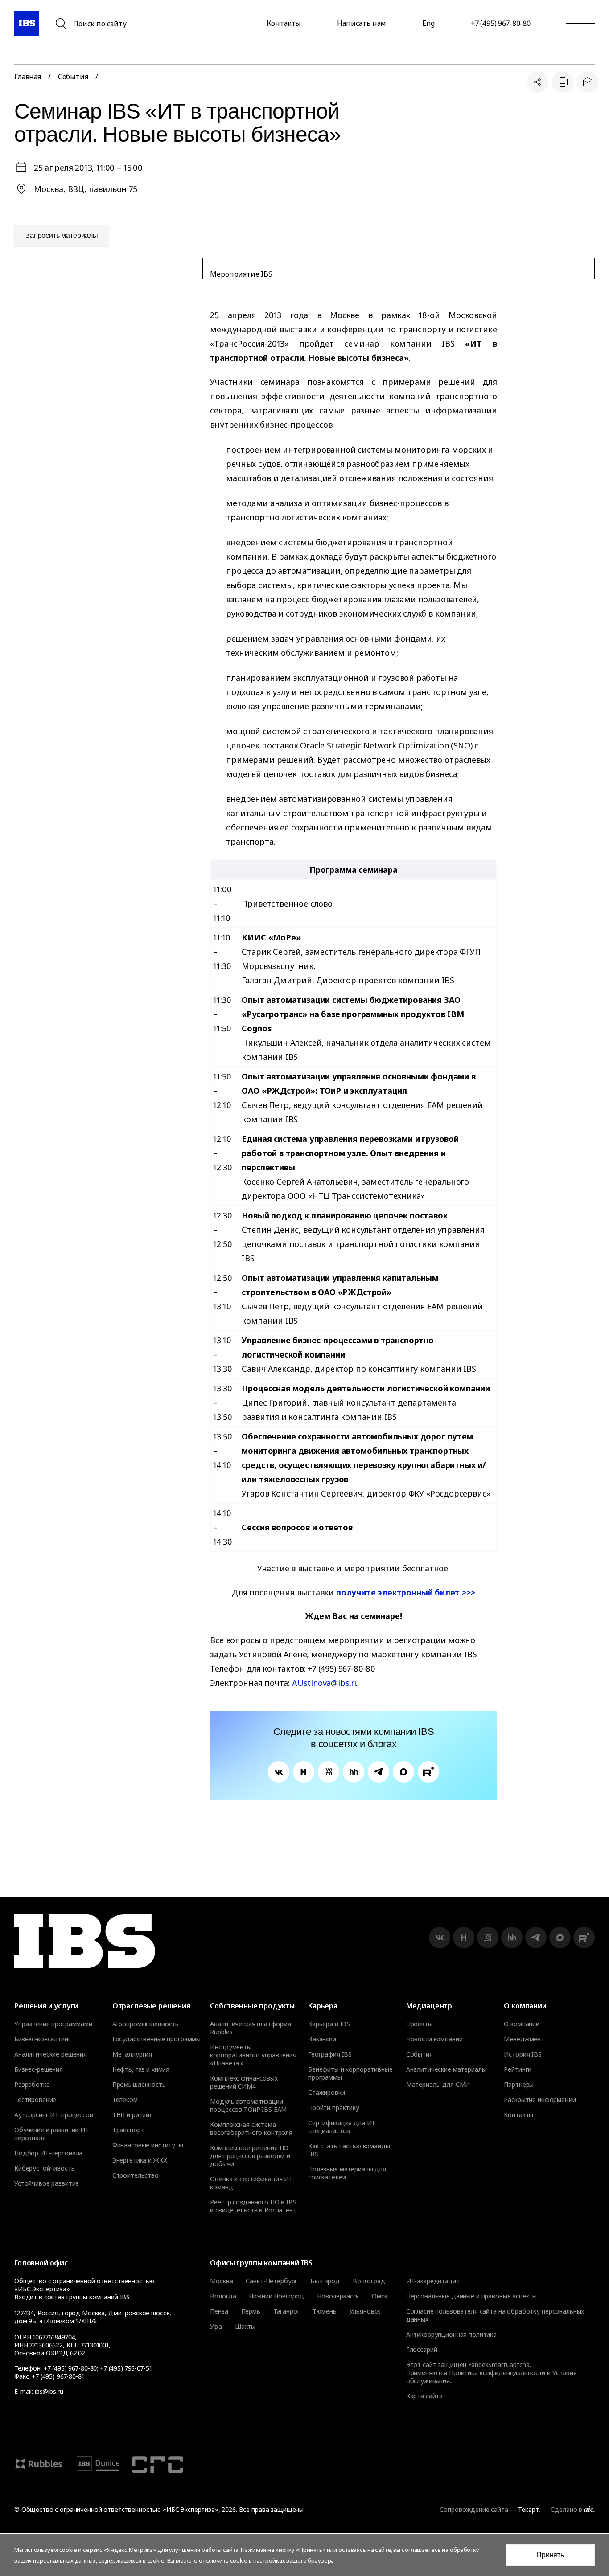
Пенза (219, 2311)
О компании (522, 2024)
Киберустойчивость (45, 2168)
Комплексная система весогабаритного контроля (251, 2129)
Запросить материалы (62, 235)
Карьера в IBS (329, 2024)
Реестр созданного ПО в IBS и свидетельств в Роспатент (253, 2206)
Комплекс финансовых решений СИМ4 (244, 2082)
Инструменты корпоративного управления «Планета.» (253, 2055)
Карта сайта (424, 2396)
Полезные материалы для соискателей (347, 2173)
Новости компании (434, 2039)
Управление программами (53, 2024)
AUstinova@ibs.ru (326, 1683)
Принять (550, 2555)
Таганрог (287, 2311)
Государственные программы (157, 2039)
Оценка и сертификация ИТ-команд (253, 2183)
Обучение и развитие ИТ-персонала (53, 2134)
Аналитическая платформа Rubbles (251, 2028)
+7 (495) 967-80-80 (501, 23)
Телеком (125, 2100)
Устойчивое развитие (47, 2183)
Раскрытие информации (540, 2100)
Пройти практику (334, 2108)
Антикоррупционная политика (451, 2334)
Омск (379, 2296)
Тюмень (324, 2311)
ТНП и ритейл (133, 2115)
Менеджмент (524, 2039)
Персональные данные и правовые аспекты (472, 2296)
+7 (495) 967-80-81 (58, 2376)
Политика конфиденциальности (497, 2373)
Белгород (325, 2281)
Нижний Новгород (276, 2296)
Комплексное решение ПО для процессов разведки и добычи (250, 2156)
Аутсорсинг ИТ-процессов (54, 2115)
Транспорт (128, 2130)
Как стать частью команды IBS (349, 2150)
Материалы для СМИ (438, 2085)
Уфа (216, 2327)
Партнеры (519, 2085)
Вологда (223, 2296)
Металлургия (132, 2054)
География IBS (330, 2054)
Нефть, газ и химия (141, 2069)
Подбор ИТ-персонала (48, 2153)
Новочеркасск (338, 2296)
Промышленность (139, 2085)
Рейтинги (518, 2069)
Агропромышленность (146, 2024)
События (73, 77)
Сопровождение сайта (474, 2509)
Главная (28, 77)
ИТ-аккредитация (433, 2281)
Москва (221, 2281)
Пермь (251, 2311)
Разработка (32, 2085)
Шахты (245, 2327)
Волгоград (369, 2281)
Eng (428, 23)
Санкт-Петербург (272, 2281)
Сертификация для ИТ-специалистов (343, 2127)
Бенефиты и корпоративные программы (350, 2073)
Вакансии (322, 2039)
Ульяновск (365, 2311)
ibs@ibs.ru (49, 2391)
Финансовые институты (148, 2145)
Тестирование (35, 2100)
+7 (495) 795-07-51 (126, 2368)
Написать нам (362, 23)
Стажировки (327, 2093)
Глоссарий (422, 2349)
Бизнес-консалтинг (43, 2039)
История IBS (523, 2054)
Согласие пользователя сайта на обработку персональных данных (495, 2315)
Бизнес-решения (39, 2069)
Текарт (528, 2509)
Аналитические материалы (446, 2069)
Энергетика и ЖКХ (140, 2160)
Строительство (136, 2175)
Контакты (284, 23)
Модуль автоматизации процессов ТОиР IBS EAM (248, 2106)
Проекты (419, 2024)
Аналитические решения (51, 2054)
